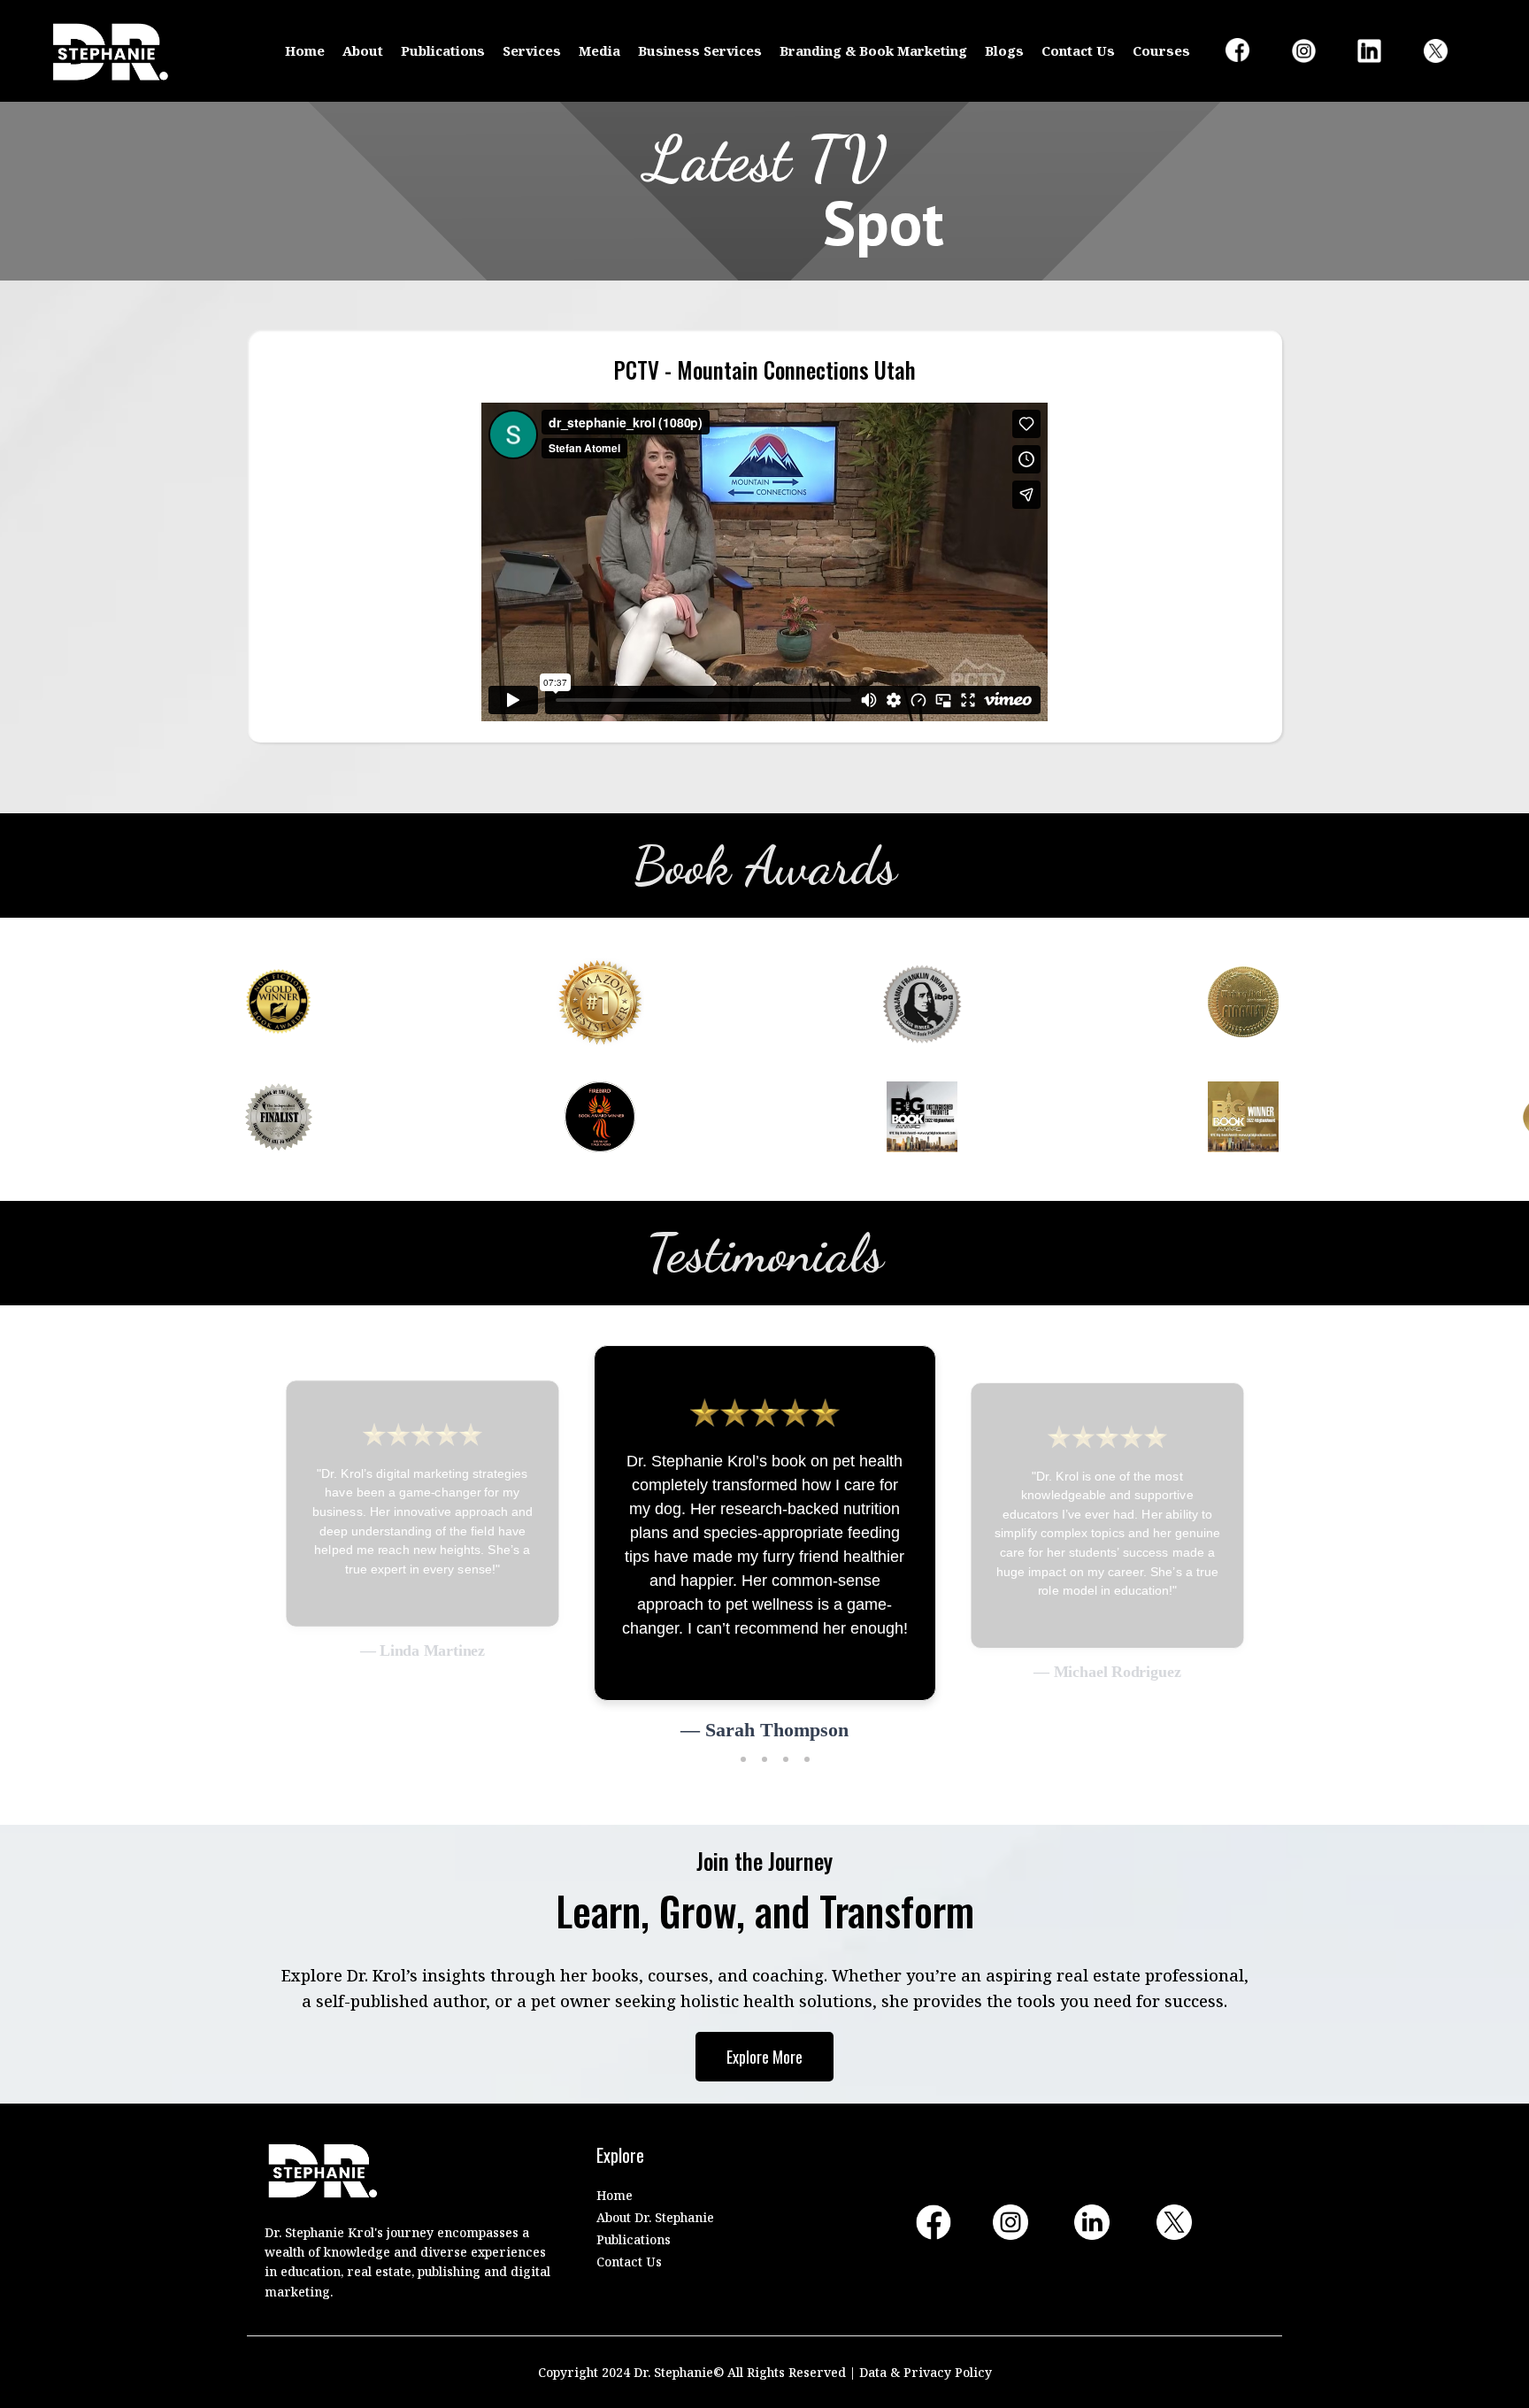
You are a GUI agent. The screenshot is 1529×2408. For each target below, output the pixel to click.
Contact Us (1078, 50)
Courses (1161, 50)
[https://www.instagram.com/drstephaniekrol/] (1316, 51)
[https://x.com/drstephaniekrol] (1448, 51)
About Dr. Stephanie (655, 2217)
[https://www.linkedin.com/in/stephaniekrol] (1381, 51)
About (363, 50)
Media (599, 50)
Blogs (1004, 50)
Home (305, 50)
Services (532, 50)
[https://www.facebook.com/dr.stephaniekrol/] (1249, 50)
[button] (722, 1772)
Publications (443, 50)
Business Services (700, 50)
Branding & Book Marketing (873, 50)
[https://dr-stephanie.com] (111, 51)
